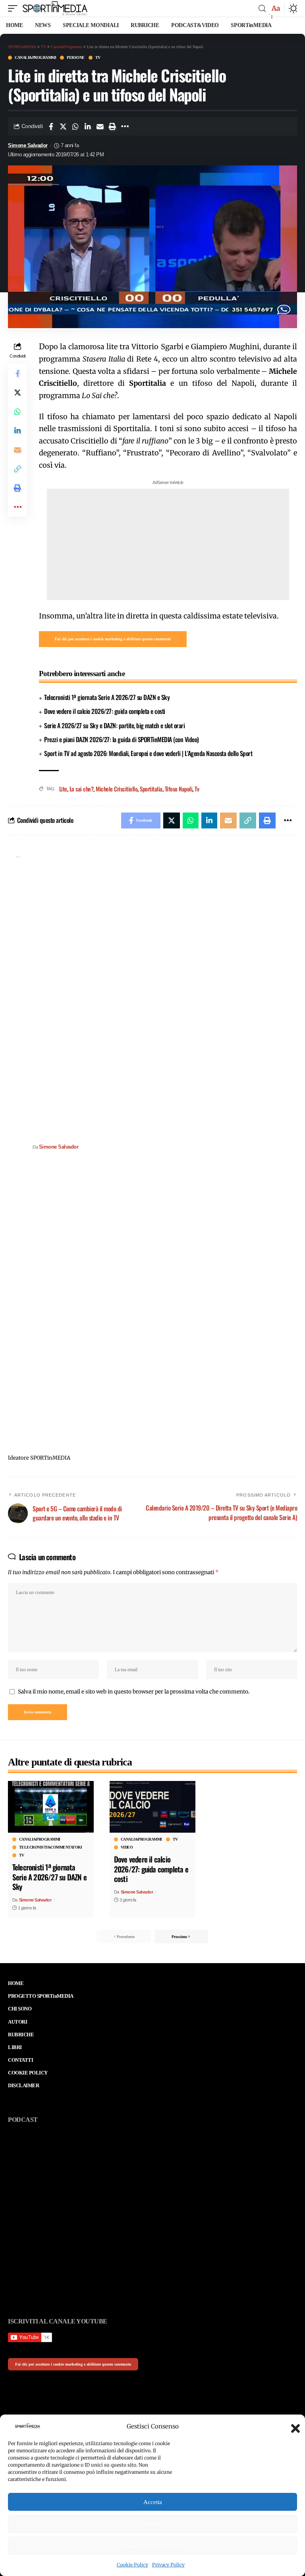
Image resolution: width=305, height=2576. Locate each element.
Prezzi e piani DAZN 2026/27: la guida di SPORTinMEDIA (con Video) (122, 739)
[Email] (100, 126)
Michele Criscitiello (117, 789)
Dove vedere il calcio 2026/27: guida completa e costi (105, 711)
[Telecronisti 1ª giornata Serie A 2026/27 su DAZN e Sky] (51, 1807)
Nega (153, 2524)
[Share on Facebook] (51, 126)
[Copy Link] (17, 469)
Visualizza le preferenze (153, 2546)
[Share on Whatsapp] (75, 126)
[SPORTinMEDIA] (55, 8)
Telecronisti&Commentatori (51, 1847)
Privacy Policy (168, 2565)
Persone (76, 58)
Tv (197, 789)
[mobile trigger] (15, 8)
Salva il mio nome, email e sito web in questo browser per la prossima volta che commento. (134, 1692)
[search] (262, 9)
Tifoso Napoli (179, 789)
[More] (125, 126)
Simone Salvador (28, 146)
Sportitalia (151, 789)
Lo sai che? (82, 789)
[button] (293, 2426)
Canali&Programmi (35, 58)
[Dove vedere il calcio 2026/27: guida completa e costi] (152, 1807)
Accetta (153, 2502)
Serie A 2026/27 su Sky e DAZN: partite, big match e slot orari (114, 725)
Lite (63, 789)
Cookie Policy (132, 2565)
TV (98, 58)
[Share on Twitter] (63, 126)
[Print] (112, 126)
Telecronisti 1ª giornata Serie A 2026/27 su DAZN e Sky (107, 697)
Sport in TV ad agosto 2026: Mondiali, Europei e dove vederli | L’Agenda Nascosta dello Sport (148, 753)
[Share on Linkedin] (88, 126)
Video (127, 1847)
